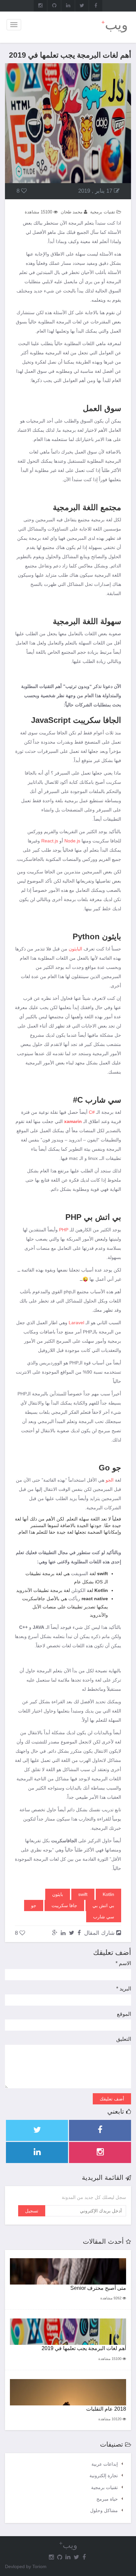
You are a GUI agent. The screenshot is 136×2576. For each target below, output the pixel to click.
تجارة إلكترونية (104, 2476)
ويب (115, 25)
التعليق (124, 2039)
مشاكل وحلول (104, 2510)
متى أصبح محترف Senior (98, 2288)
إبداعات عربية (105, 2464)
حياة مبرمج (107, 2499)
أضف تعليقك (112, 2099)
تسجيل (32, 2211)
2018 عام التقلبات (106, 2409)
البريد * (124, 1989)
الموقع (124, 2014)
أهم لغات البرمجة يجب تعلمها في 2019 (84, 2348)
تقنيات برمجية (104, 2487)
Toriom (39, 2566)
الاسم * (123, 1963)
